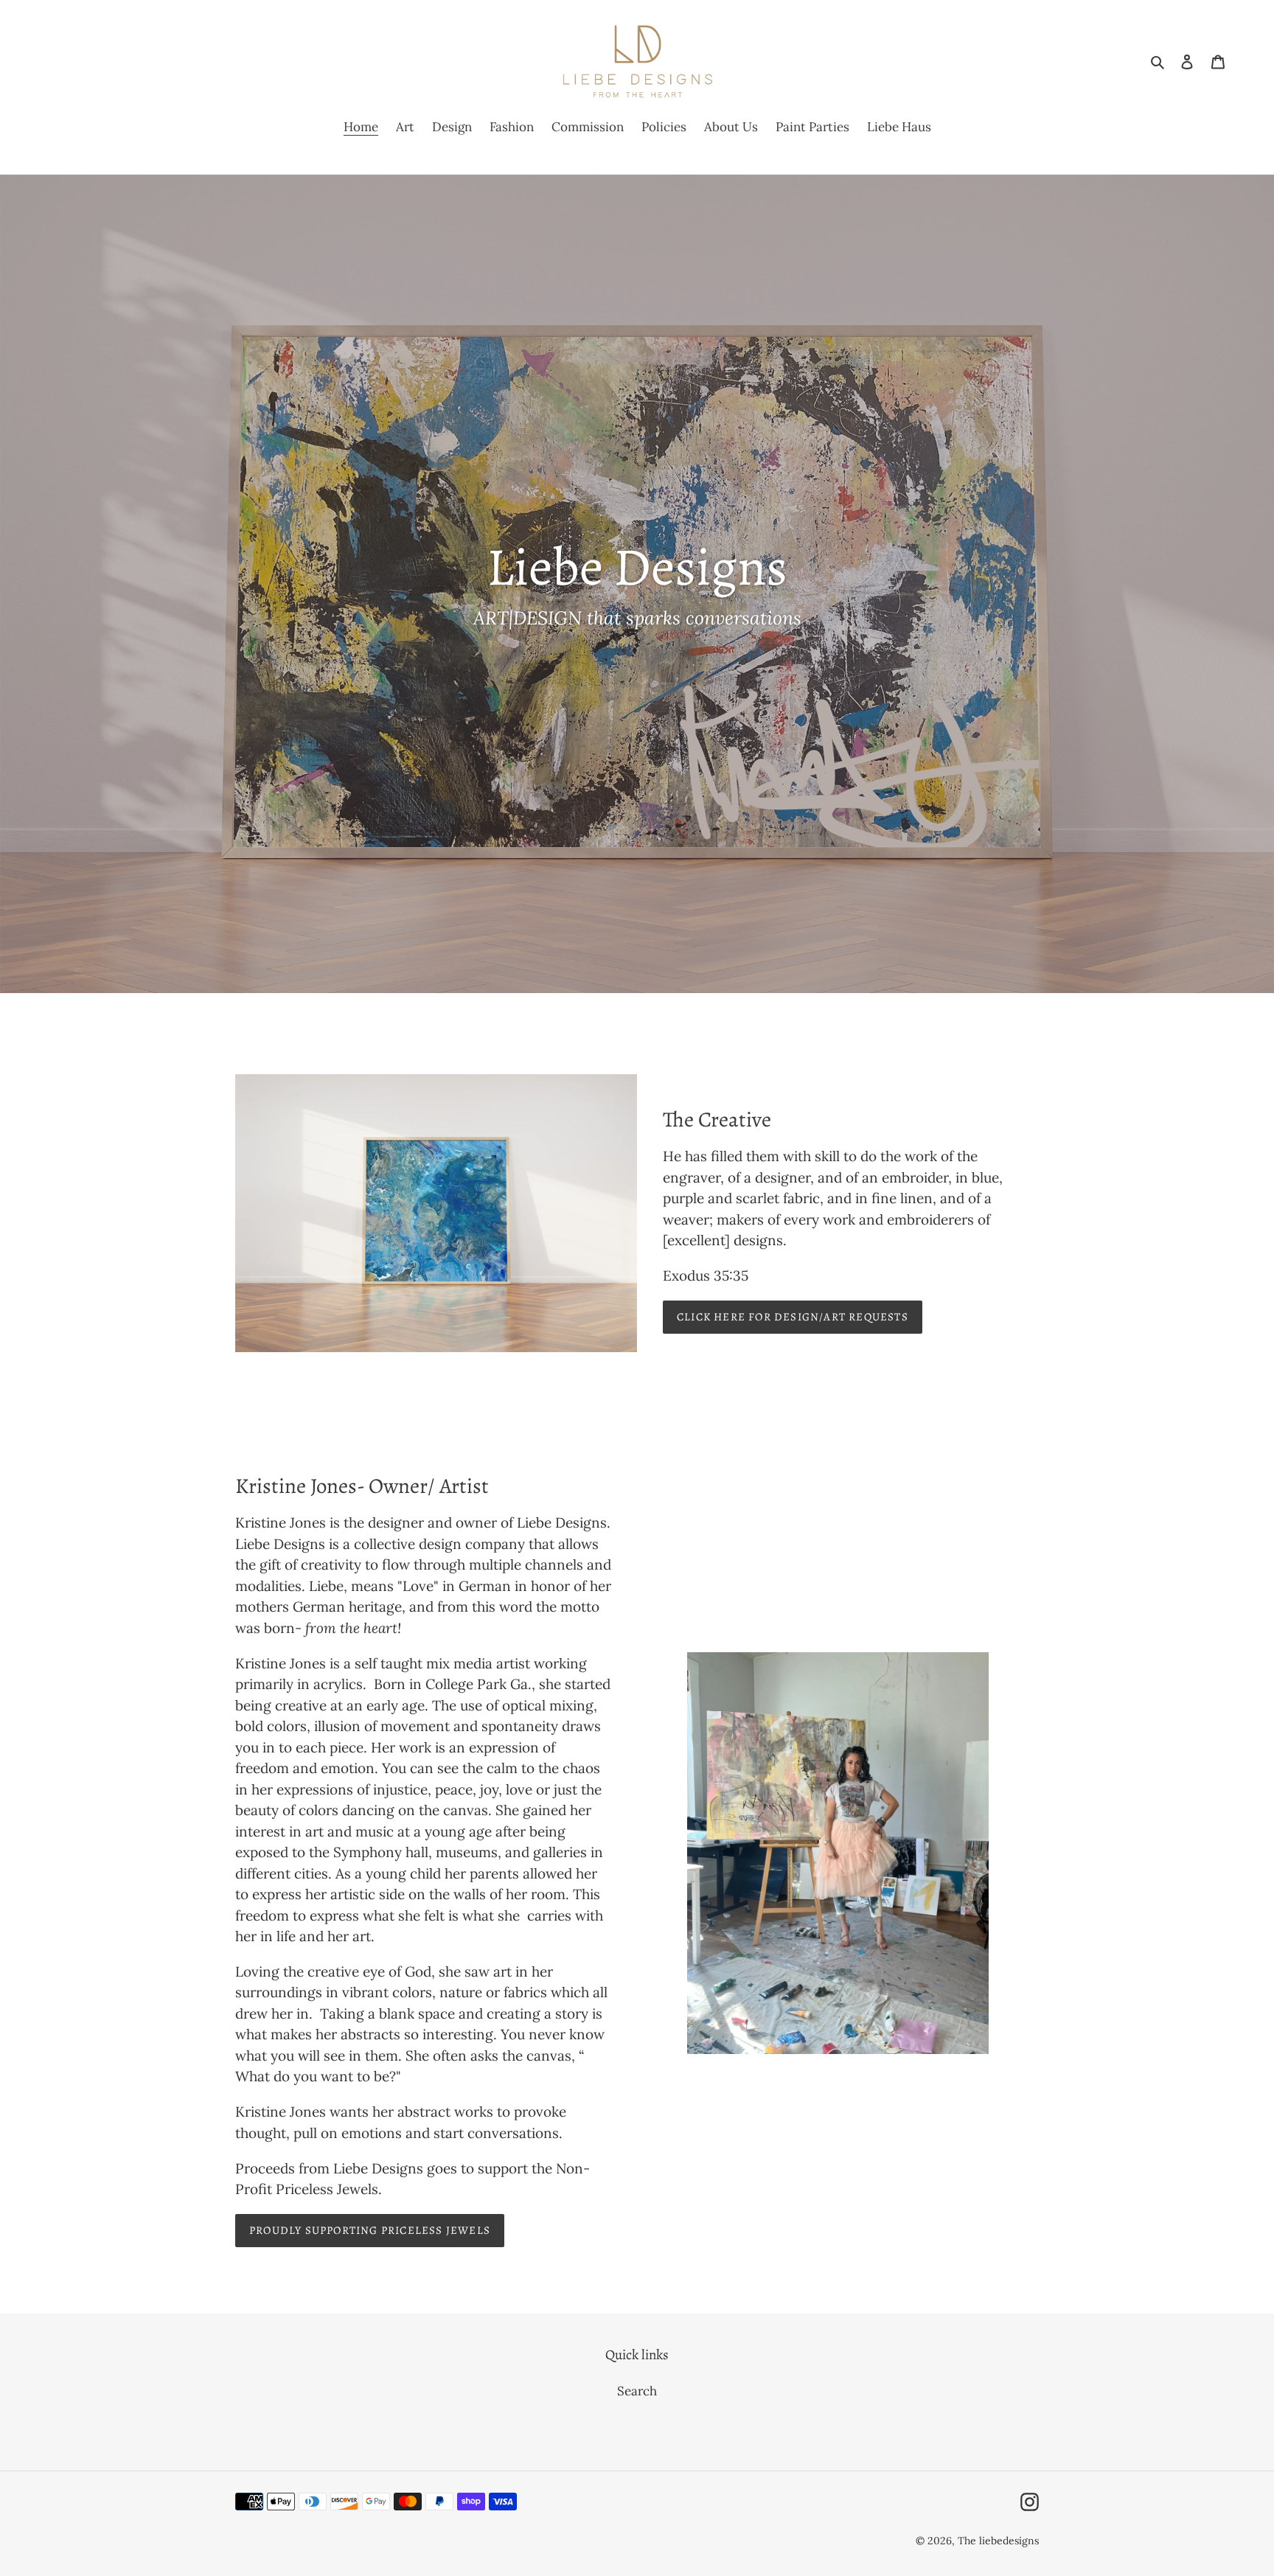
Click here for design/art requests (793, 1317)
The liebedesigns (998, 2541)
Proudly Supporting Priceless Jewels (370, 2230)
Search (637, 2391)
